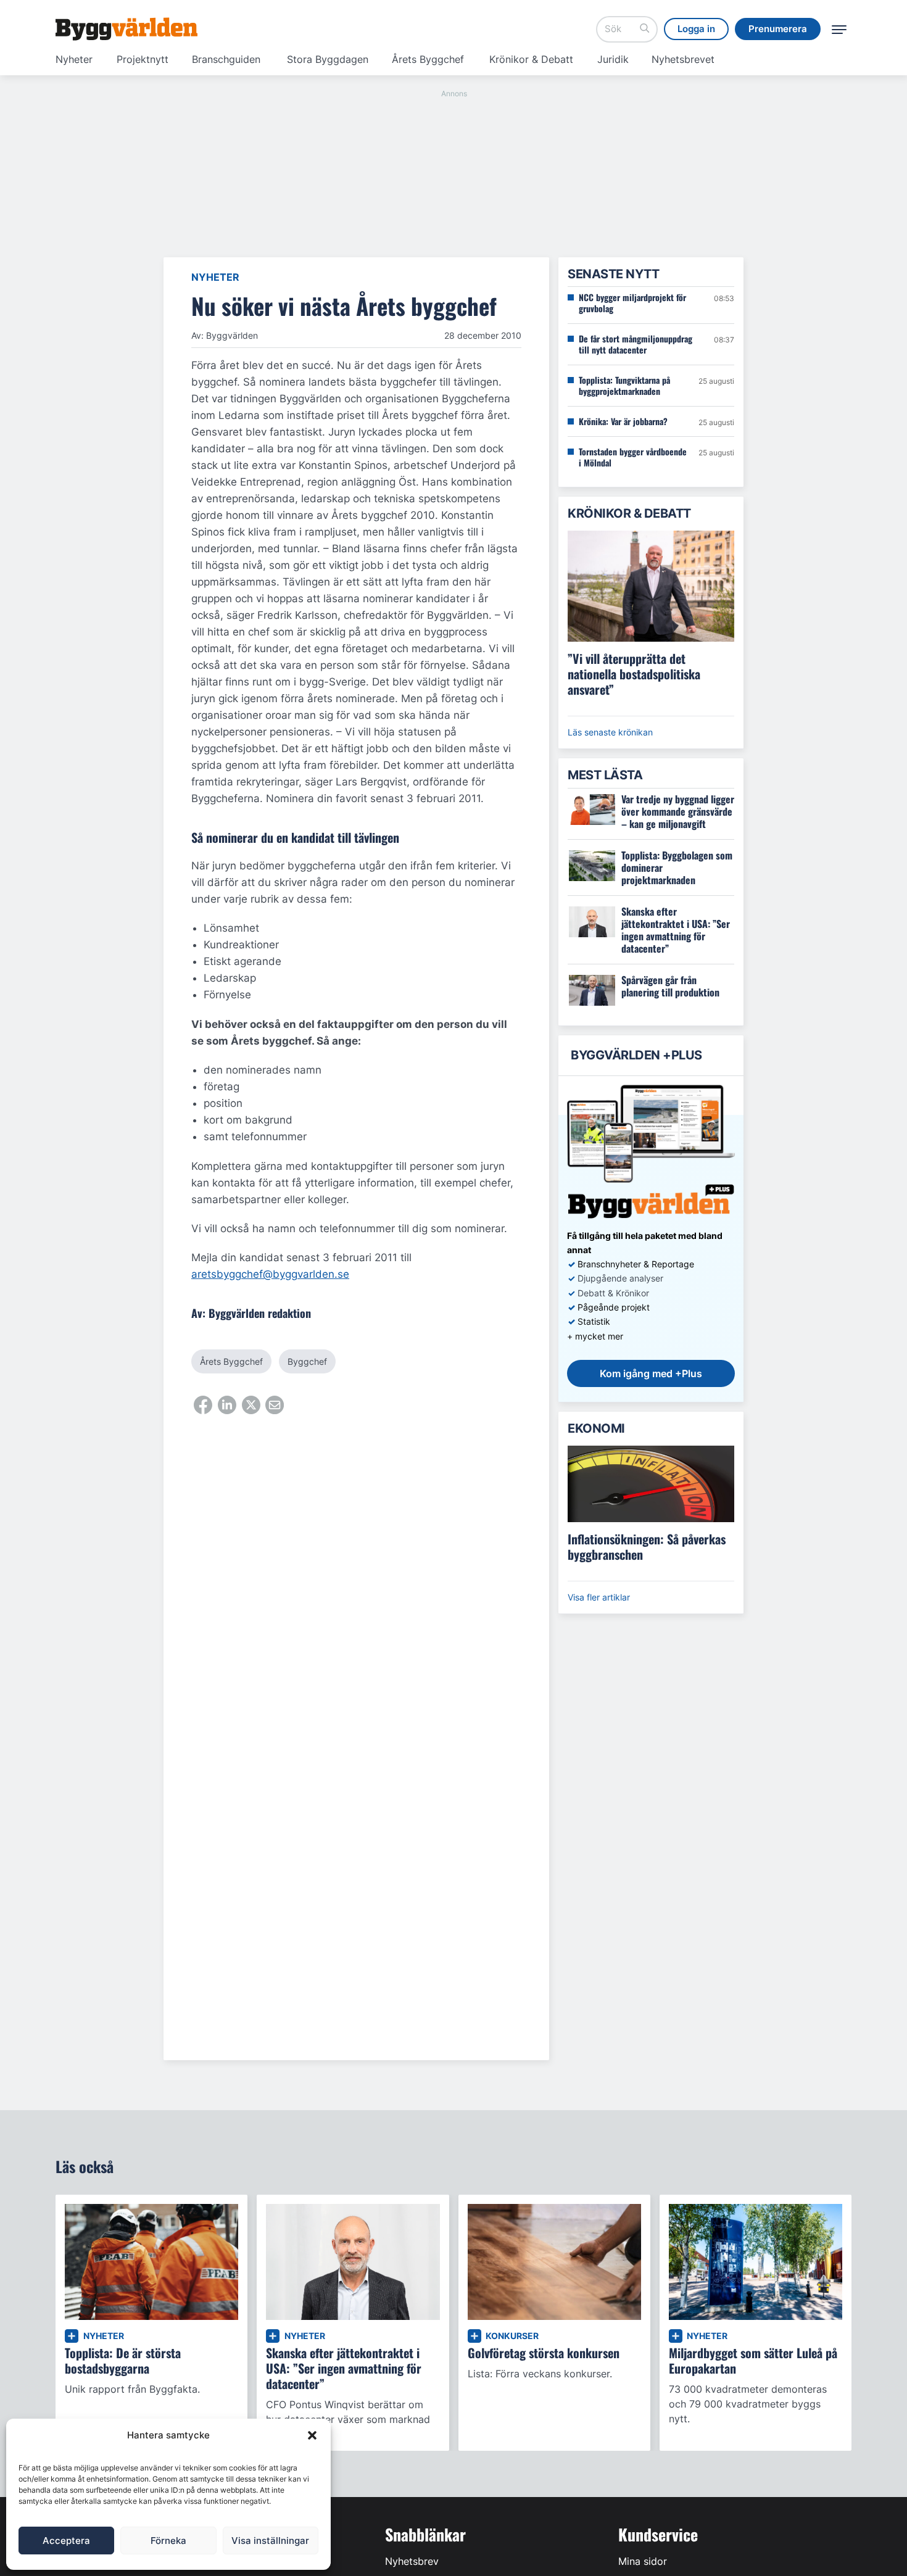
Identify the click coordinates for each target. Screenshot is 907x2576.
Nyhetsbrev (412, 2561)
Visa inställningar (270, 2541)
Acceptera (66, 2541)
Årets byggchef (231, 1361)
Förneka (168, 2541)
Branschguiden (226, 59)
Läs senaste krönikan (610, 732)
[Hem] (126, 29)
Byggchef (307, 1361)
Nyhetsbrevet (683, 59)
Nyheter (74, 59)
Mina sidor (643, 2561)
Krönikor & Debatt (531, 59)
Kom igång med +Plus (651, 1373)
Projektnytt (143, 59)
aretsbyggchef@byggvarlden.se (270, 1274)
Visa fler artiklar (599, 1597)
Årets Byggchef (428, 59)
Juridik (613, 59)
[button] (312, 2435)
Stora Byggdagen (328, 59)
